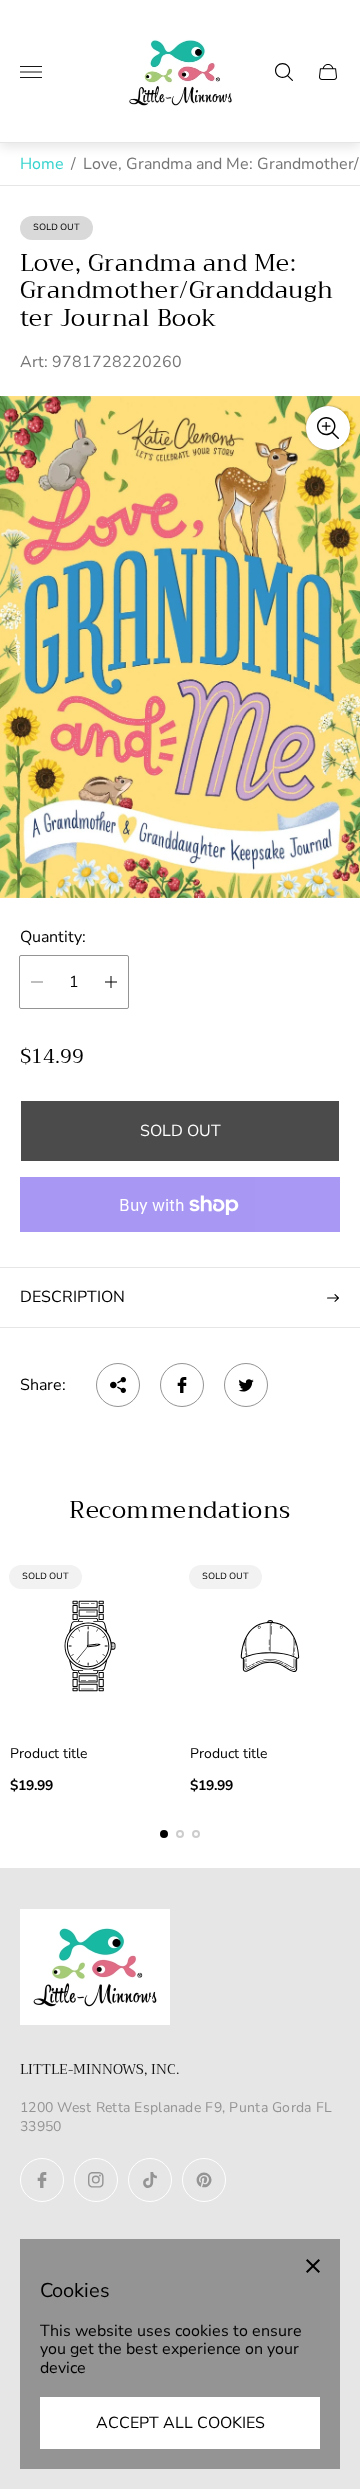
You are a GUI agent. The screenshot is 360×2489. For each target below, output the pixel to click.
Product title (48, 1754)
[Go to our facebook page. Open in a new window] (42, 2180)
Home (42, 164)
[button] (164, 1834)
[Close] (313, 2266)
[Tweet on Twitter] (246, 1385)
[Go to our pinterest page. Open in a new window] (204, 2180)
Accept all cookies (180, 2423)
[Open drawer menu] (31, 72)
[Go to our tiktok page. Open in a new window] (150, 2180)
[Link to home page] (95, 1969)
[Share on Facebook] (182, 1385)
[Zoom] (328, 428)
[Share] (118, 1385)
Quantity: (53, 937)
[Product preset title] (90, 1646)
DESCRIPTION (72, 1297)
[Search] (284, 72)
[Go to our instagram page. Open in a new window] (96, 2180)
